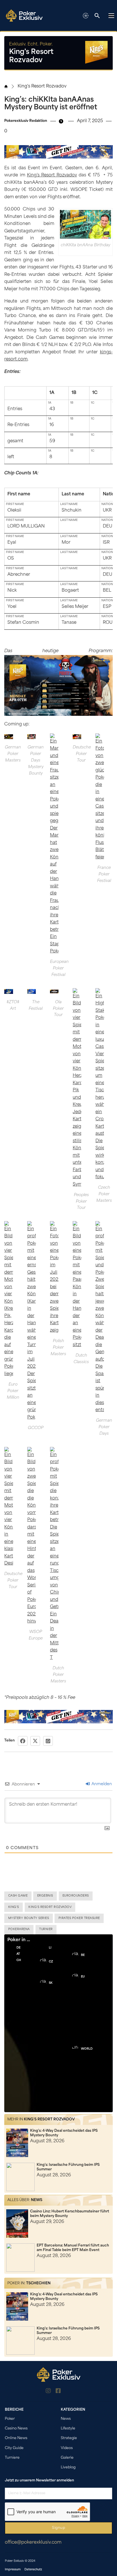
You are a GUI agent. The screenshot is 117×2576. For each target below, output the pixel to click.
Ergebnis (45, 1896)
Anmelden (101, 1784)
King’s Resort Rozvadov (52, 175)
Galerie (67, 2458)
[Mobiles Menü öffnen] (111, 16)
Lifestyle (68, 2429)
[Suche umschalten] (97, 16)
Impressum (13, 2570)
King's (14, 1907)
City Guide (14, 2448)
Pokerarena (19, 1929)
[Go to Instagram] (48, 2392)
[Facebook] (23, 1741)
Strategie (69, 2438)
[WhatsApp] (48, 1741)
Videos (67, 2448)
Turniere (12, 2458)
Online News (16, 2438)
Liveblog (68, 2467)
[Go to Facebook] (58, 2392)
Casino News (16, 2429)
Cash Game (18, 1896)
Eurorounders (76, 1896)
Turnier (46, 1929)
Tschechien (38, 2283)
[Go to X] (68, 2392)
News (37, 2200)
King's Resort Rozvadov (42, 86)
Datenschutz (33, 2570)
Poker (10, 2419)
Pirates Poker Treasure (79, 1918)
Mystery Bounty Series (29, 1918)
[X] (35, 1741)
